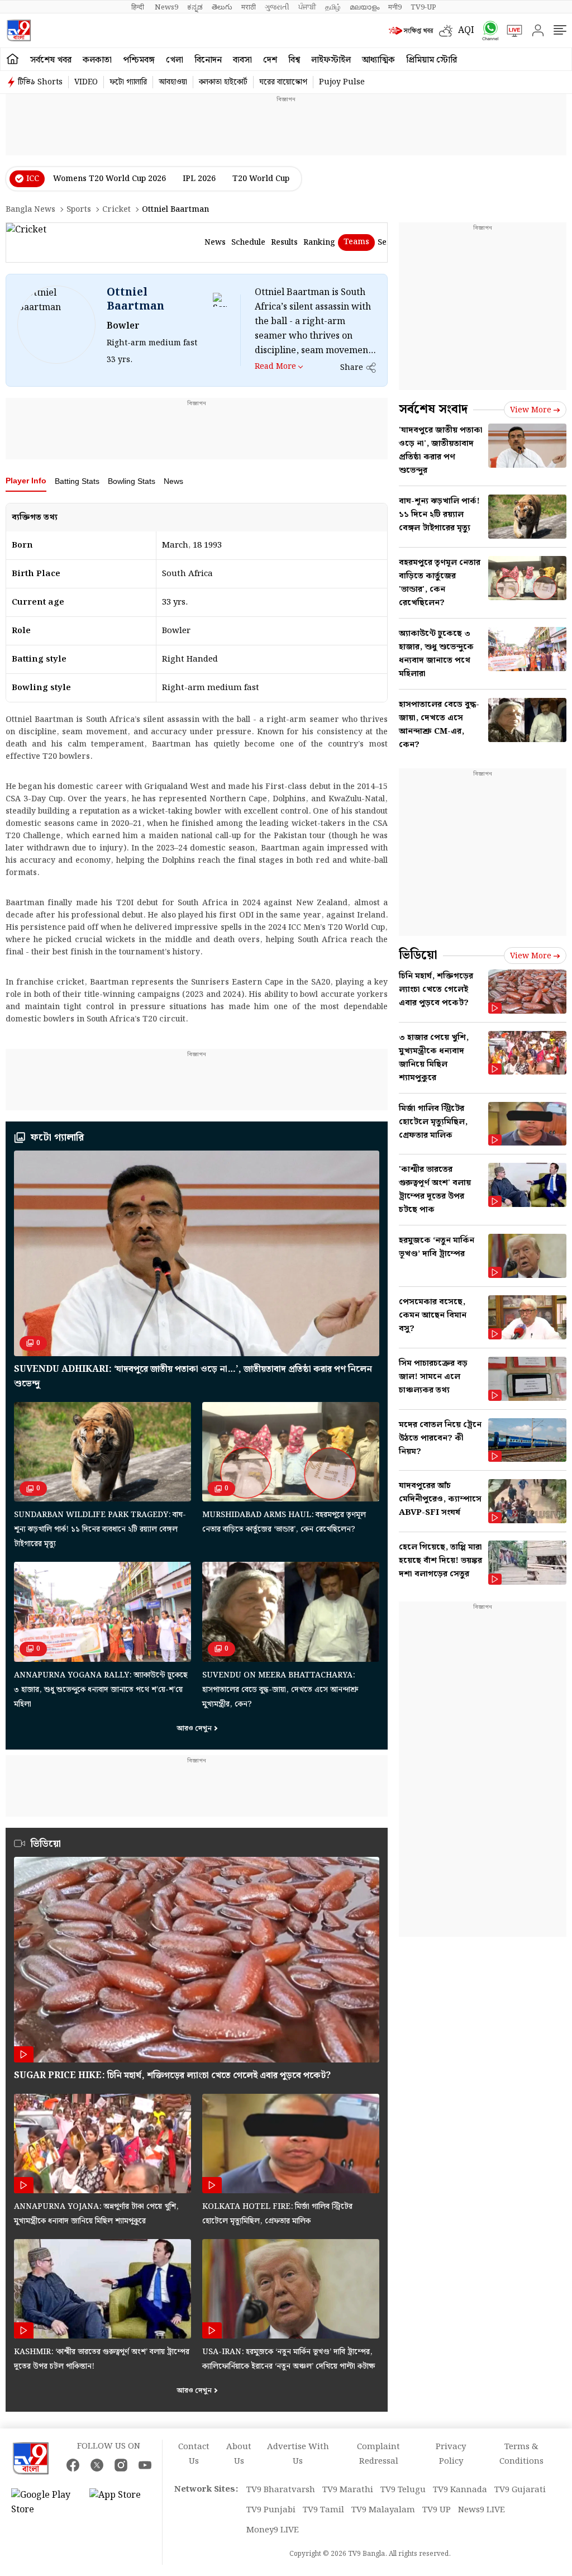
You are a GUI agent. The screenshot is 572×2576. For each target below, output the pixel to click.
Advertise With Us (298, 2454)
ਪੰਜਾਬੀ (307, 7)
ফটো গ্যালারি (128, 82)
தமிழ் (333, 7)
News (173, 481)
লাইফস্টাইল (331, 60)
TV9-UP (423, 7)
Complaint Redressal (378, 2454)
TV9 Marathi (348, 2490)
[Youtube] (145, 2465)
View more (531, 410)
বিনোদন (208, 60)
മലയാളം (364, 7)
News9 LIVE (482, 2510)
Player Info (26, 481)
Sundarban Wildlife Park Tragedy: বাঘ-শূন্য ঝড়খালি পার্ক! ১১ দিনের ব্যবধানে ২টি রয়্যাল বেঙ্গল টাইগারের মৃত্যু (100, 1529)
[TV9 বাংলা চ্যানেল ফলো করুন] (487, 30)
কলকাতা (97, 60)
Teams (356, 242)
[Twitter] (97, 2465)
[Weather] (449, 31)
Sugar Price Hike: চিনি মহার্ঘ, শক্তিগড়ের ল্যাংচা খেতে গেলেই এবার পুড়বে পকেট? (172, 2076)
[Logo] (19, 30)
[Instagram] (121, 2465)
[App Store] (123, 2503)
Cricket (116, 210)
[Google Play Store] (45, 2503)
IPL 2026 (199, 179)
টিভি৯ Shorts (40, 82)
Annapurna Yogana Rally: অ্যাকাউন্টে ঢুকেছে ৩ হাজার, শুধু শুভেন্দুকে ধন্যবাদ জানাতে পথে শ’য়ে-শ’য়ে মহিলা (101, 1690)
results (284, 243)
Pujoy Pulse (342, 82)
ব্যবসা (242, 60)
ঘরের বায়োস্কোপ (283, 82)
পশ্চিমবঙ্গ (139, 60)
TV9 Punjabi (271, 2510)
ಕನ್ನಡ (195, 7)
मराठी (249, 7)
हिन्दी (139, 7)
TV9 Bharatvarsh (281, 2490)
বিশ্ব (294, 60)
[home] (13, 59)
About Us (239, 2454)
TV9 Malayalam (383, 2510)
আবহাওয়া (173, 82)
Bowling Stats (132, 481)
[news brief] (411, 31)
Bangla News (30, 210)
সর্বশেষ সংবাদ (433, 409)
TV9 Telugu (403, 2490)
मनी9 (395, 7)
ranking (319, 243)
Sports (79, 210)
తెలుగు (222, 7)
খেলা (175, 60)
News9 (166, 7)
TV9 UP (437, 2510)
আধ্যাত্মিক (378, 60)
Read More (275, 366)
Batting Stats (77, 481)
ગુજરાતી (277, 7)
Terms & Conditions (521, 2454)
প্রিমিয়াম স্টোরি (432, 60)
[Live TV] (511, 31)
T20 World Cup (261, 179)
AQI (466, 30)
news (215, 243)
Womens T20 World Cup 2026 (109, 179)
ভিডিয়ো (46, 1844)
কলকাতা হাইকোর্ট (223, 82)
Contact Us (194, 2454)
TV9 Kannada (460, 2490)
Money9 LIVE (273, 2530)
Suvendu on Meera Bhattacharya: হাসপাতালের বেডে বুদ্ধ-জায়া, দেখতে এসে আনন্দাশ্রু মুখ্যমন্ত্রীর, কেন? (280, 1690)
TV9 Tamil (323, 2510)
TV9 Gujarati (520, 2490)
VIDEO (86, 82)
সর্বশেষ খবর (51, 60)
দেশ (270, 60)
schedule (248, 243)
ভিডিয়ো (418, 955)
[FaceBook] (73, 2465)
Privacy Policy (451, 2454)
